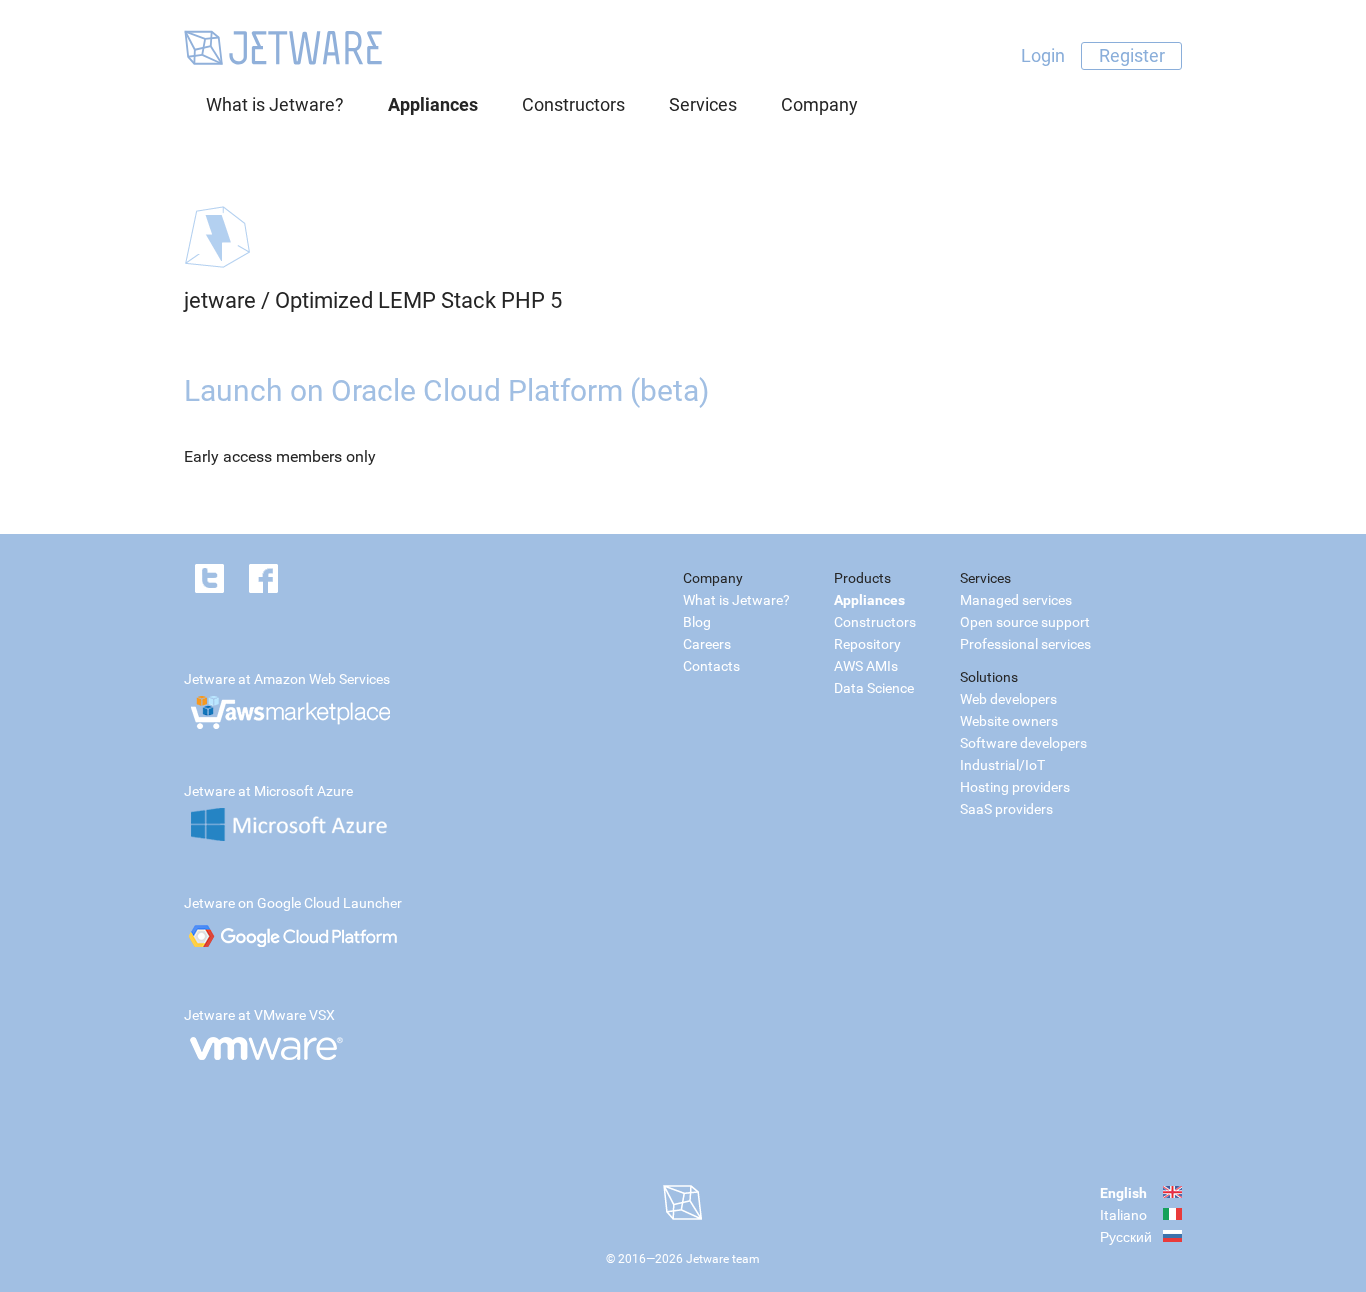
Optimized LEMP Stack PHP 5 (418, 300)
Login (1043, 55)
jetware (220, 300)
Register (1132, 55)
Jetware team (723, 1259)
